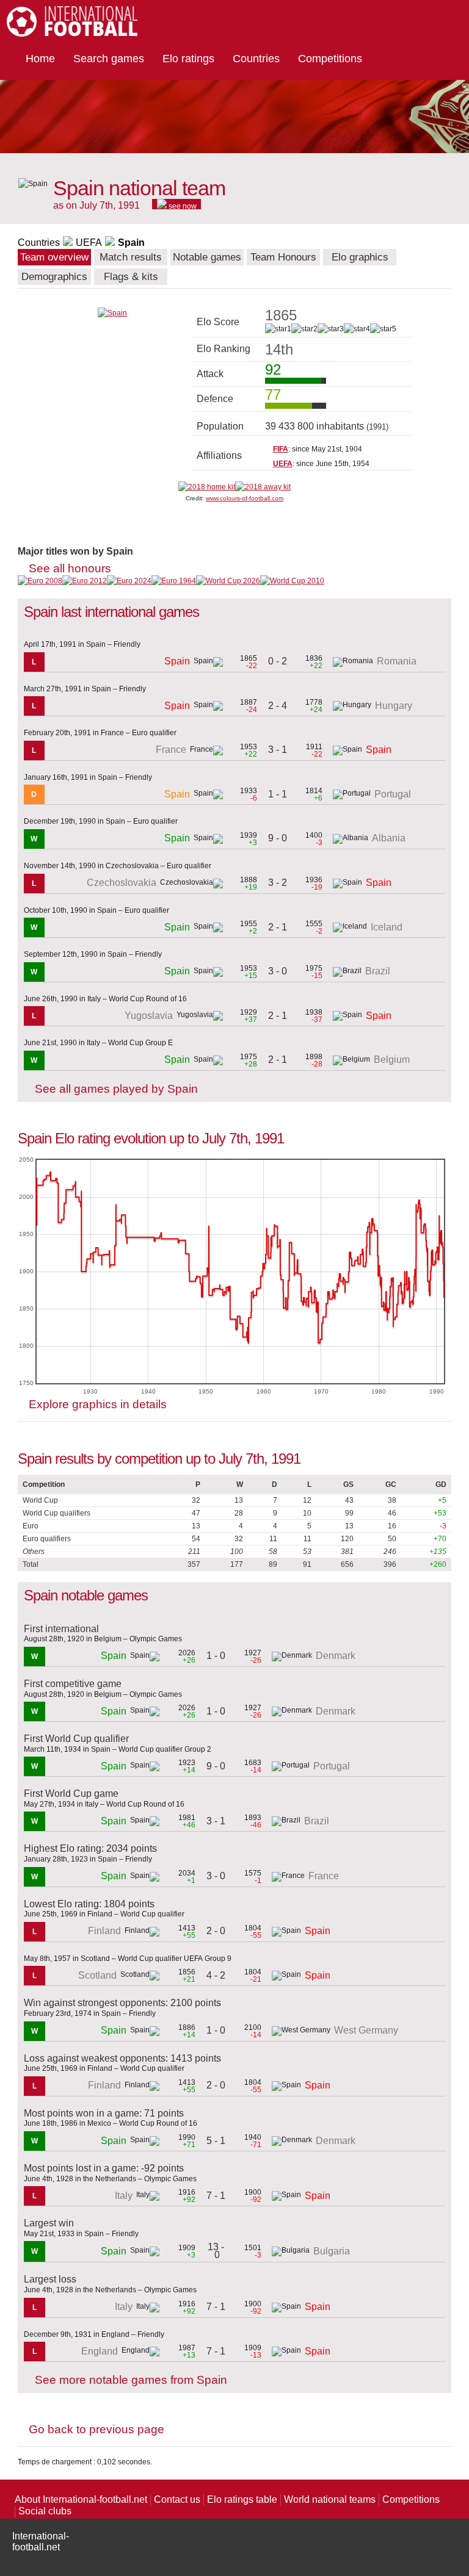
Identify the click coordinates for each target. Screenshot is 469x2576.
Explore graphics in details (98, 1404)
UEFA (89, 243)
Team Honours (283, 257)
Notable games (207, 257)
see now (182, 206)
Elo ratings (188, 59)
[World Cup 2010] (292, 581)
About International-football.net (81, 2499)
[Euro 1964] (174, 581)
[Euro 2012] (85, 581)
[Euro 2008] (40, 581)
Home (40, 59)
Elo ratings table (242, 2499)
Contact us (177, 2499)
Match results (131, 257)
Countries (256, 59)
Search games (109, 59)
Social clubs (45, 2511)
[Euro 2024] (129, 581)
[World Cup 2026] (228, 581)
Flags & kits (131, 277)
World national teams (330, 2499)
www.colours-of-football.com (245, 498)
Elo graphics (360, 257)
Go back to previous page (96, 2429)
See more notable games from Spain (131, 2380)
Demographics (54, 277)
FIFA (281, 449)
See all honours (70, 568)
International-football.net (41, 2542)
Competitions (330, 59)
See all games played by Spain (116, 1089)
